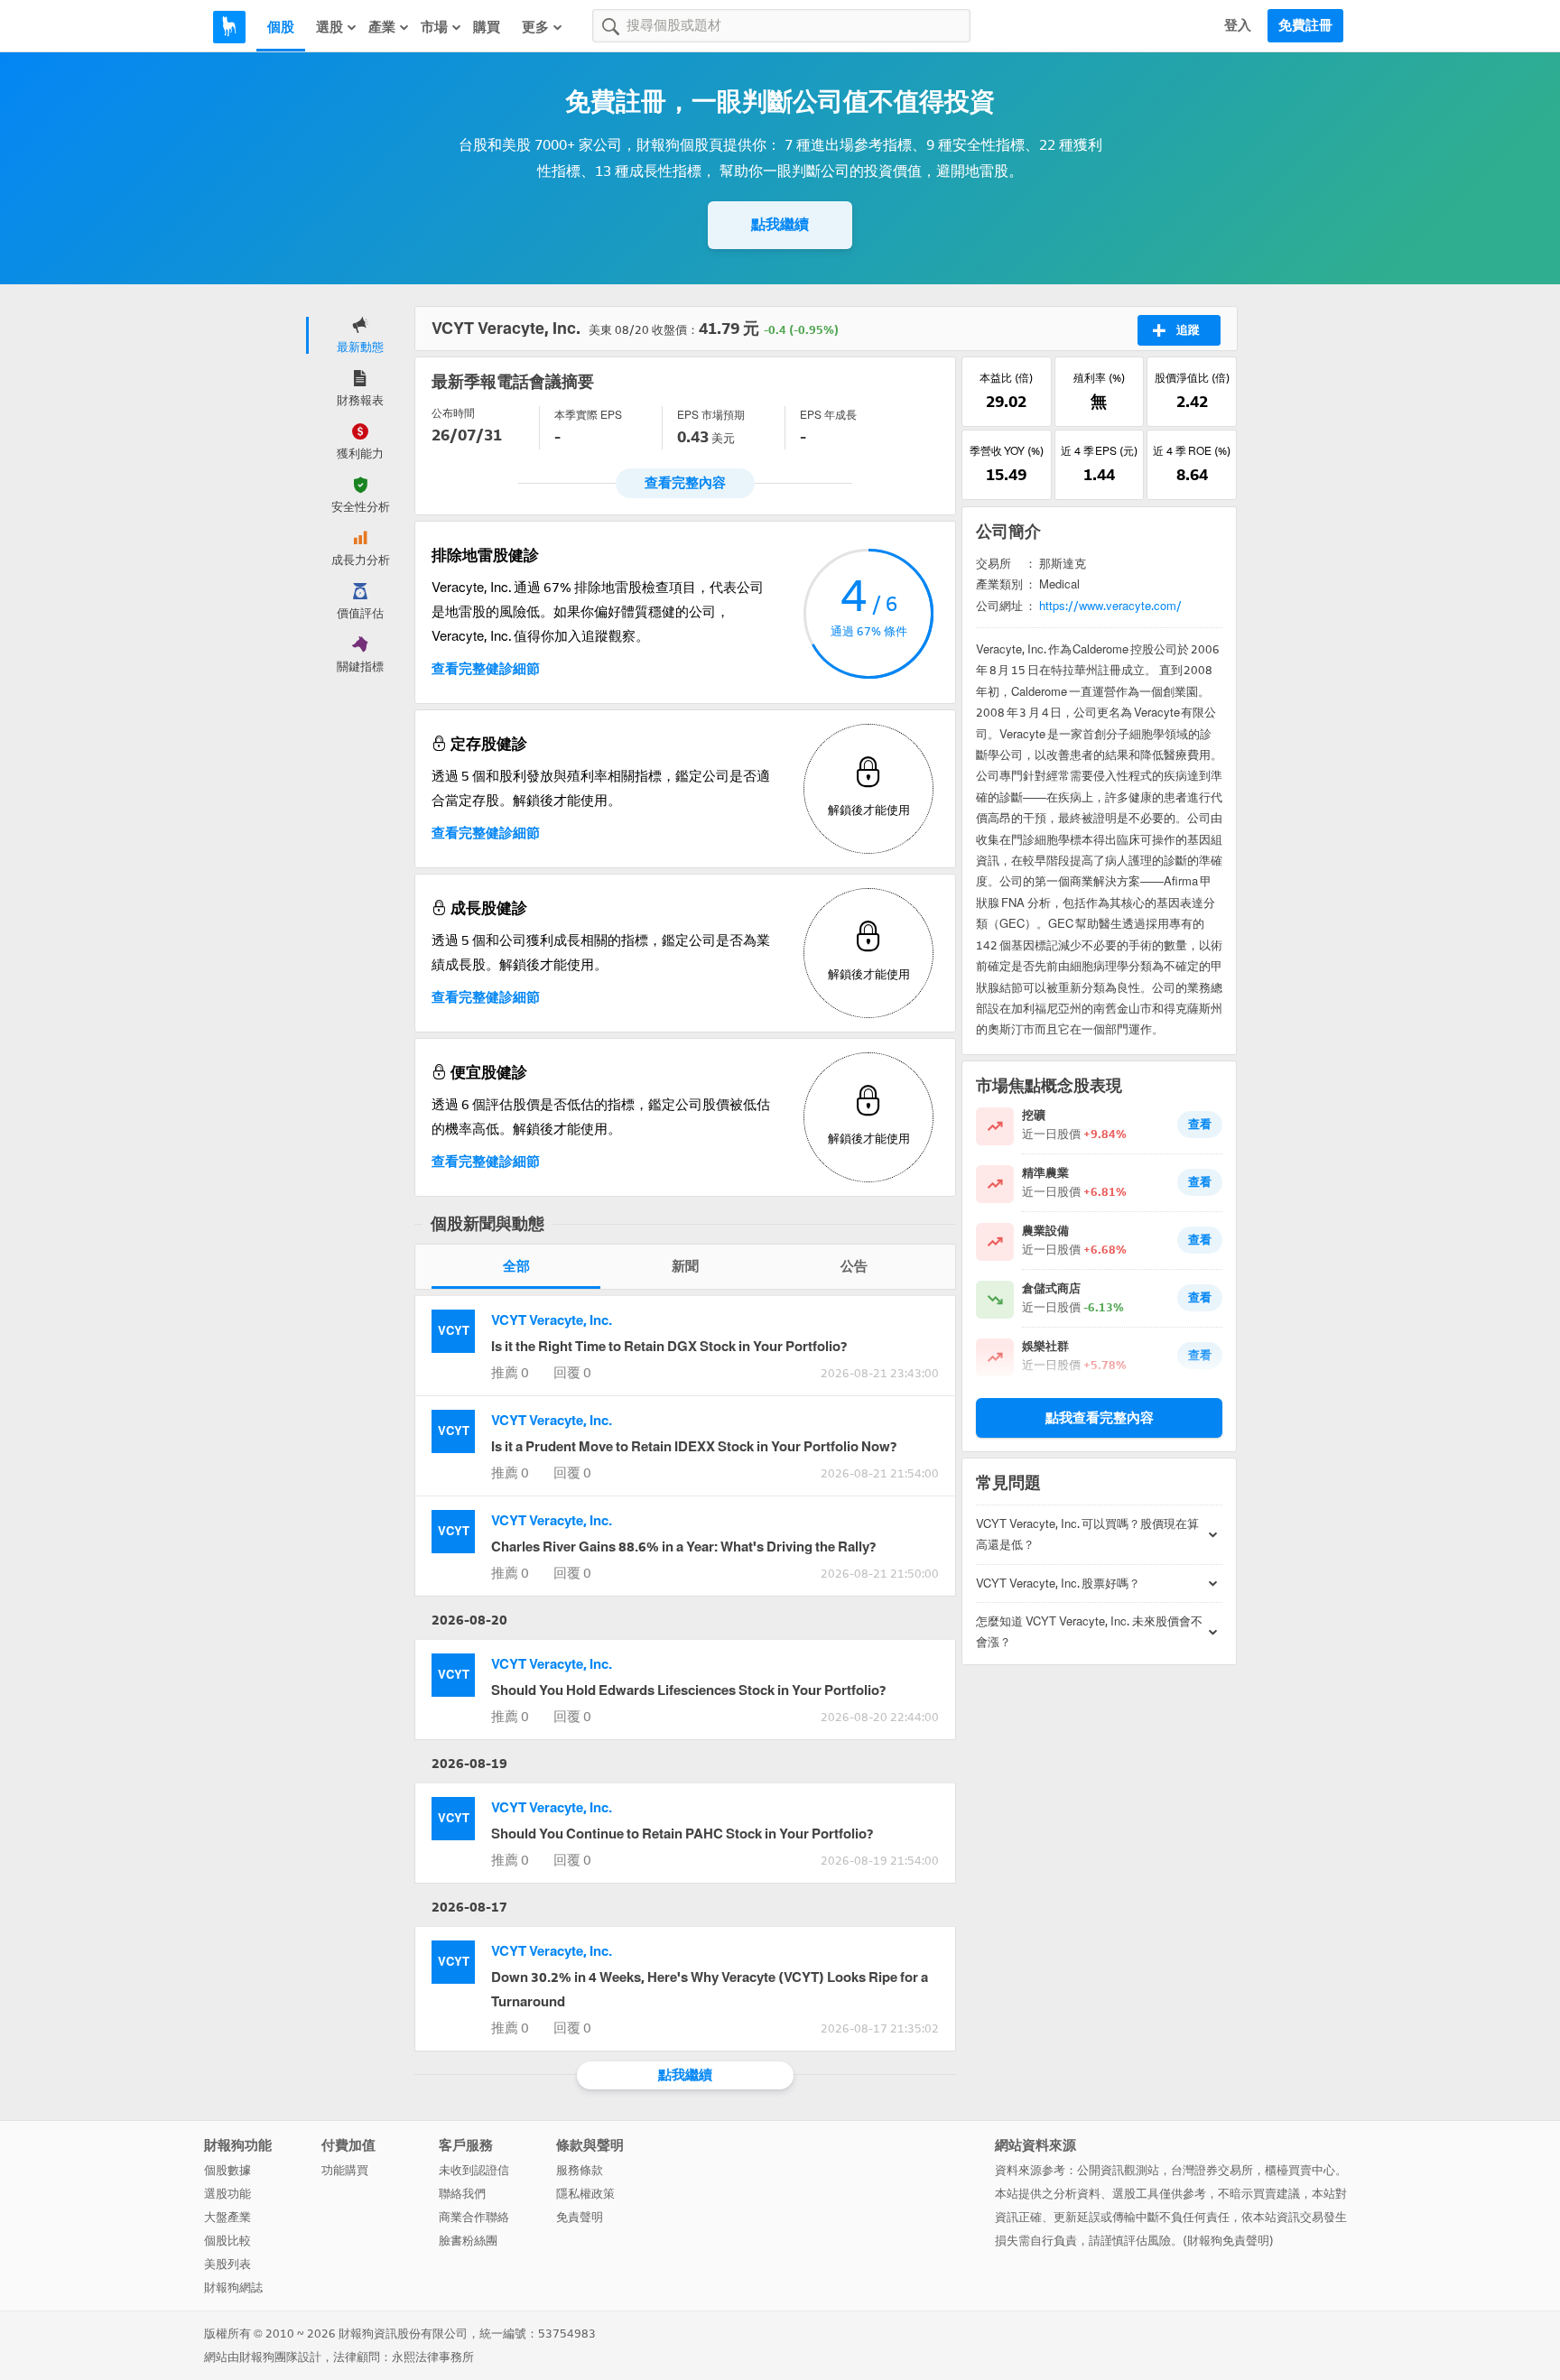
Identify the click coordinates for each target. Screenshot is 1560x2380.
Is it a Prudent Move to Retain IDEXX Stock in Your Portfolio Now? (694, 1447)
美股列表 (227, 2264)
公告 (854, 1266)
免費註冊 (1305, 25)
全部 (516, 1266)
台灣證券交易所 (1212, 2170)
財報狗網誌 (233, 2287)
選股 (330, 27)
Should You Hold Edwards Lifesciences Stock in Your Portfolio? (688, 1690)
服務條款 (580, 2170)
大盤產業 (227, 2217)
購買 (487, 27)
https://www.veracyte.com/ (1110, 606)
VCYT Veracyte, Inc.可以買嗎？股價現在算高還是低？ (1087, 1534)
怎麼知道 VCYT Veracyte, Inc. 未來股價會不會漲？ (1089, 1632)
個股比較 (227, 2241)
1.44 (1099, 475)
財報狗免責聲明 (1228, 2241)
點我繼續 (780, 224)
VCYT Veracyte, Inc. (552, 1320)
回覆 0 (572, 1373)
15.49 (1006, 475)
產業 (382, 27)
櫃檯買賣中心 (1300, 2170)
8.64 (1192, 475)
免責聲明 (580, 2217)
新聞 (685, 1266)
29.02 (1006, 402)
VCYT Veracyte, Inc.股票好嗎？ (1058, 1584)
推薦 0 (510, 1373)
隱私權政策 (585, 2194)
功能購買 (345, 2170)
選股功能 (227, 2194)
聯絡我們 (462, 2194)
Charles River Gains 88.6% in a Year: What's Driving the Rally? (683, 1547)
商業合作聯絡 (474, 2217)
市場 (434, 27)
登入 (1238, 25)
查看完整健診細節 (486, 669)
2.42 (1192, 402)
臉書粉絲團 (468, 2241)
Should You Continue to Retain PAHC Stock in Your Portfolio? (682, 1834)
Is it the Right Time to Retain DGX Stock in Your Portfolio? (669, 1347)
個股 (281, 27)
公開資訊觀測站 (1118, 2170)
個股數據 (227, 2170)
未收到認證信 (474, 2170)
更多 (535, 27)
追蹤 (1188, 330)
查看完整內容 (685, 483)
